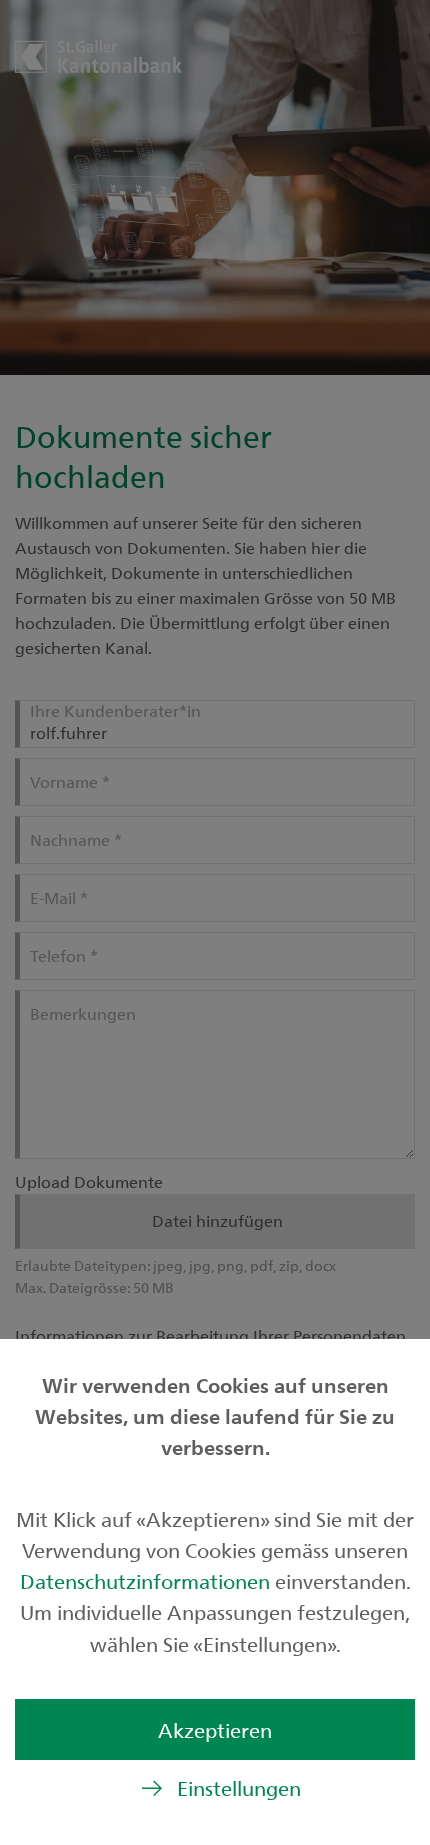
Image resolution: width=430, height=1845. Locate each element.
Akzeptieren (215, 1729)
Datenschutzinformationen (147, 1580)
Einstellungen (239, 1787)
